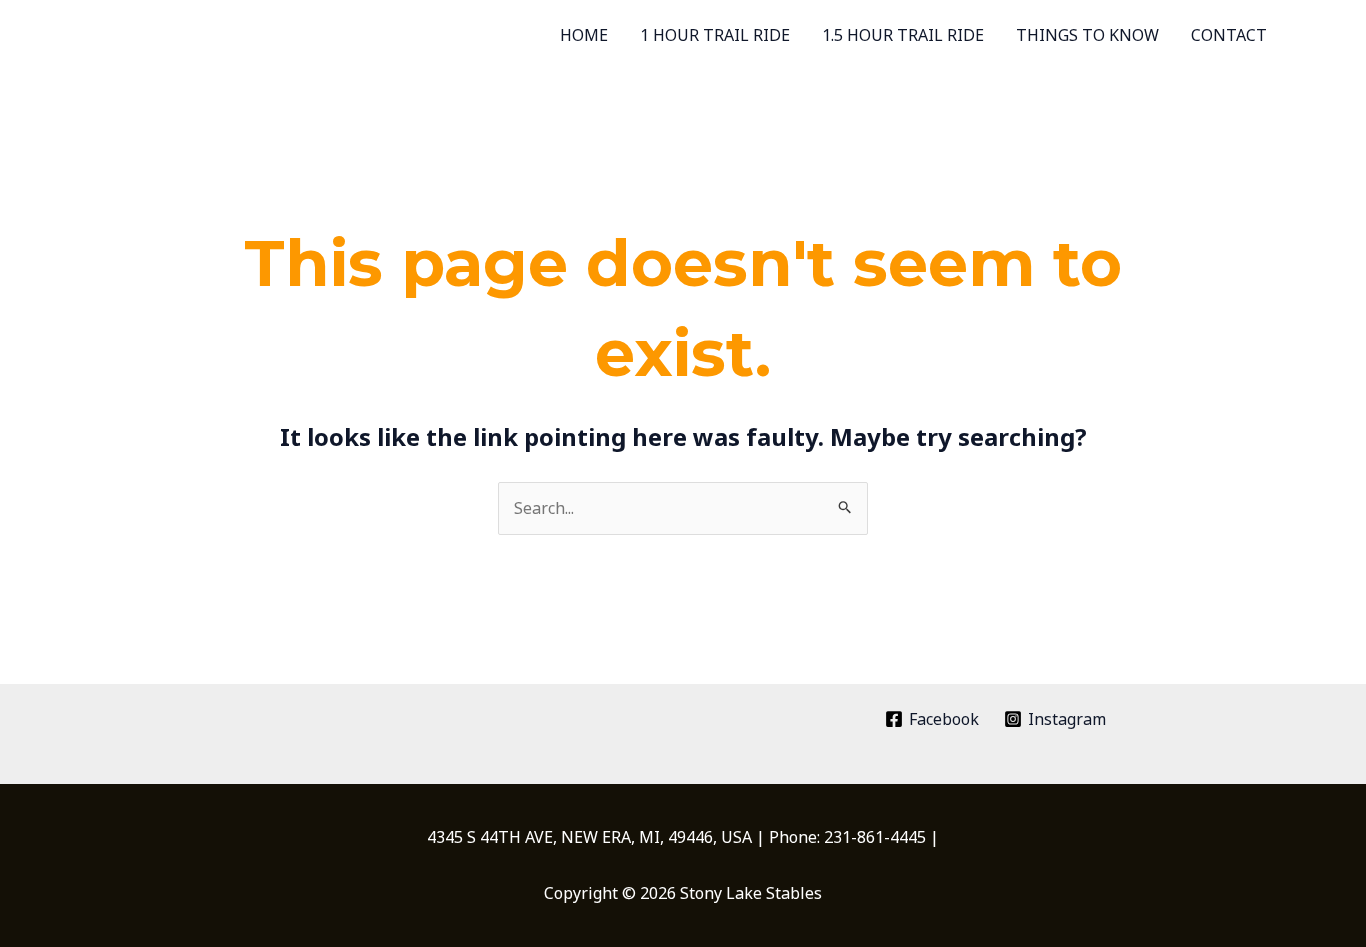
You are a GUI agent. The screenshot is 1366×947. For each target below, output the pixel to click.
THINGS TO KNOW (1087, 35)
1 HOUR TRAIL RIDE (715, 35)
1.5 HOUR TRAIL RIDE (903, 35)
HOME (584, 35)
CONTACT (1229, 35)
